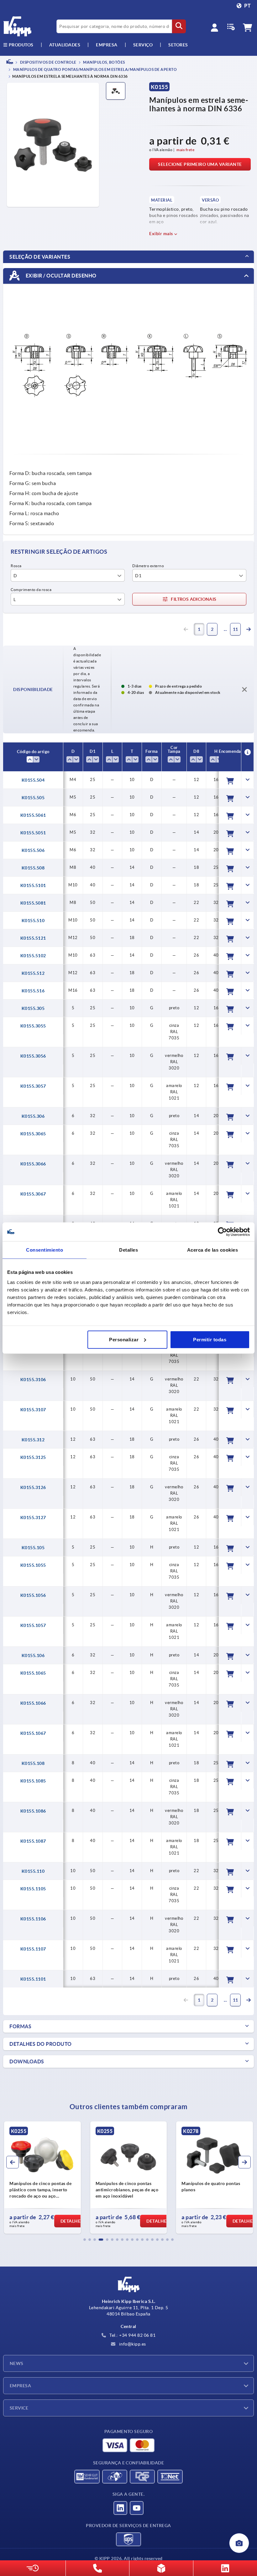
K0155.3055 (33, 1026)
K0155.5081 (33, 903)
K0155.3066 (33, 1164)
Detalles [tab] (128, 1250)
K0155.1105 (33, 1889)
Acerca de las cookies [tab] (213, 1250)
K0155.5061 (33, 815)
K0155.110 (33, 1871)
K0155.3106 (33, 1380)
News (17, 2363)
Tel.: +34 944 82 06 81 (132, 2335)
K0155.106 (33, 1655)
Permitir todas (210, 1339)
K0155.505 (33, 798)
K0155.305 (33, 1008)
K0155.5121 (33, 938)
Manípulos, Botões (104, 62)
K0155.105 (33, 1548)
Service (19, 2408)
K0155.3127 (33, 1518)
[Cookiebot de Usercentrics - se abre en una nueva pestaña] (222, 1232)
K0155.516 (33, 991)
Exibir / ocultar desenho (60, 276)
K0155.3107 (33, 1410)
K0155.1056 (33, 1595)
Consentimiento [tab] (45, 1250)
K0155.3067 (33, 1194)
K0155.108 (33, 1763)
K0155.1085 (33, 1781)
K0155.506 (33, 850)
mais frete (185, 150)
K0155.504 (33, 780)
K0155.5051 (33, 833)
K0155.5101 (33, 885)
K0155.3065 (33, 1134)
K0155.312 (33, 1440)
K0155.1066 (33, 1703)
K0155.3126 (33, 1487)
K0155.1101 (33, 1979)
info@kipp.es (132, 2344)
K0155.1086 (33, 1811)
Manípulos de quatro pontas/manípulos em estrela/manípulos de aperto (94, 70)
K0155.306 (33, 1116)
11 (236, 629)
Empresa (107, 45)
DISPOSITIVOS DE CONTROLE (48, 62)
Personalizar (124, 1339)
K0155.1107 (33, 1949)
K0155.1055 (33, 1565)
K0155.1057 (33, 1625)
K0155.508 (33, 868)
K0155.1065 (33, 1673)
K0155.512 (33, 973)
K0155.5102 (33, 956)
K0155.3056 (33, 1056)
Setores (178, 45)
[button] (85, 2240)
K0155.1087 (33, 1841)
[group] (42, 2177)
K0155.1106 (33, 1919)
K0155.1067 (33, 1733)
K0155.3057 (33, 1086)
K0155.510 (33, 921)
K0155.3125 (33, 1457)
